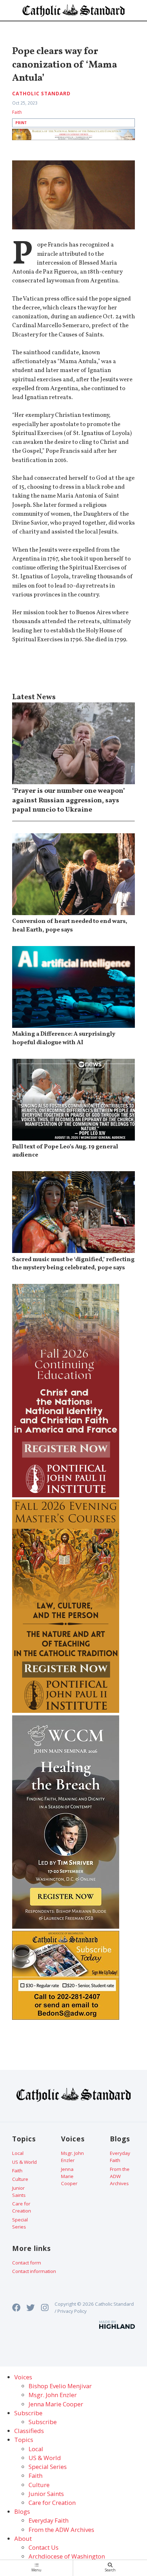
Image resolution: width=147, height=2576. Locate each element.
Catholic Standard (41, 94)
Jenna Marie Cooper (69, 2176)
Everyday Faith (120, 2157)
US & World (24, 2162)
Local (18, 2153)
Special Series (20, 2223)
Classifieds (29, 2431)
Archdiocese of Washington (67, 2556)
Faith (17, 112)
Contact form (27, 2263)
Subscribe (43, 2422)
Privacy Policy (72, 2311)
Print (21, 123)
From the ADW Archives (120, 2176)
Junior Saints (19, 2192)
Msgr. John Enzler (72, 2157)
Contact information (34, 2271)
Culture (20, 2179)
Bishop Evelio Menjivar (60, 2386)
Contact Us (44, 2547)
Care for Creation (22, 2207)
